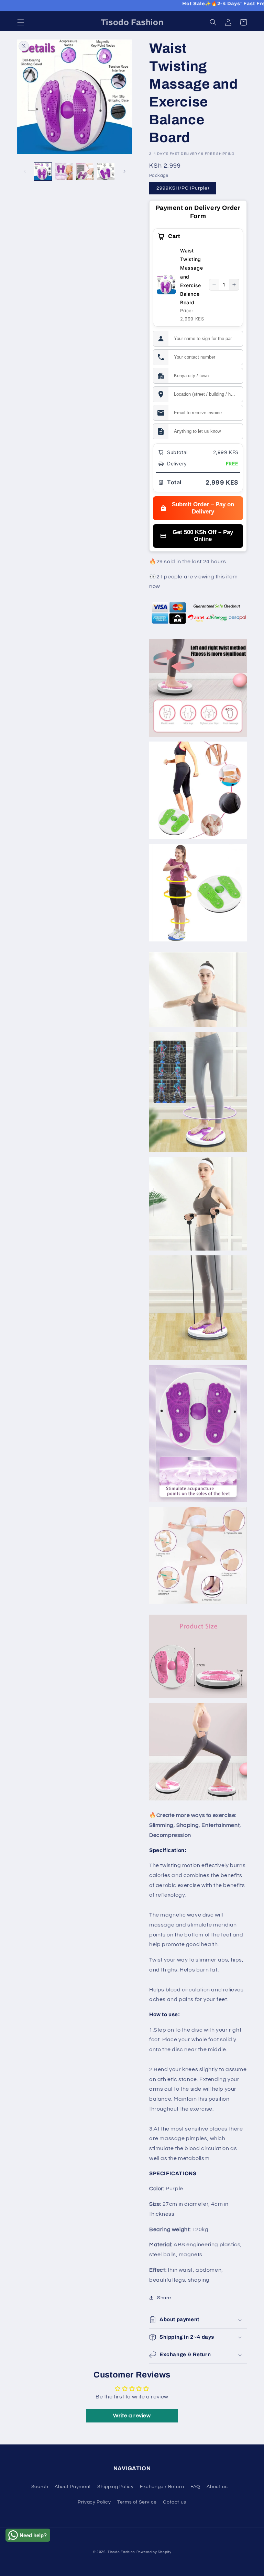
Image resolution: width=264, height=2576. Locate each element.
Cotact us (174, 2502)
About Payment (73, 2487)
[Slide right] (124, 171)
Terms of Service (137, 2502)
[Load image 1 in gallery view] (43, 172)
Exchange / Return (162, 2487)
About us (217, 2487)
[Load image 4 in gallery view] (106, 172)
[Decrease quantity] (214, 285)
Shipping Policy (115, 2487)
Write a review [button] (132, 2416)
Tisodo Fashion (121, 2552)
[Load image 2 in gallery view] (64, 172)
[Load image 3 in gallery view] (85, 172)
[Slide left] (25, 171)
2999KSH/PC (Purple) (183, 188)
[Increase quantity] (234, 285)
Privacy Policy (94, 2502)
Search (40, 2487)
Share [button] (164, 2298)
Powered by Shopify (154, 2552)
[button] (21, 22)
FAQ (195, 2487)
